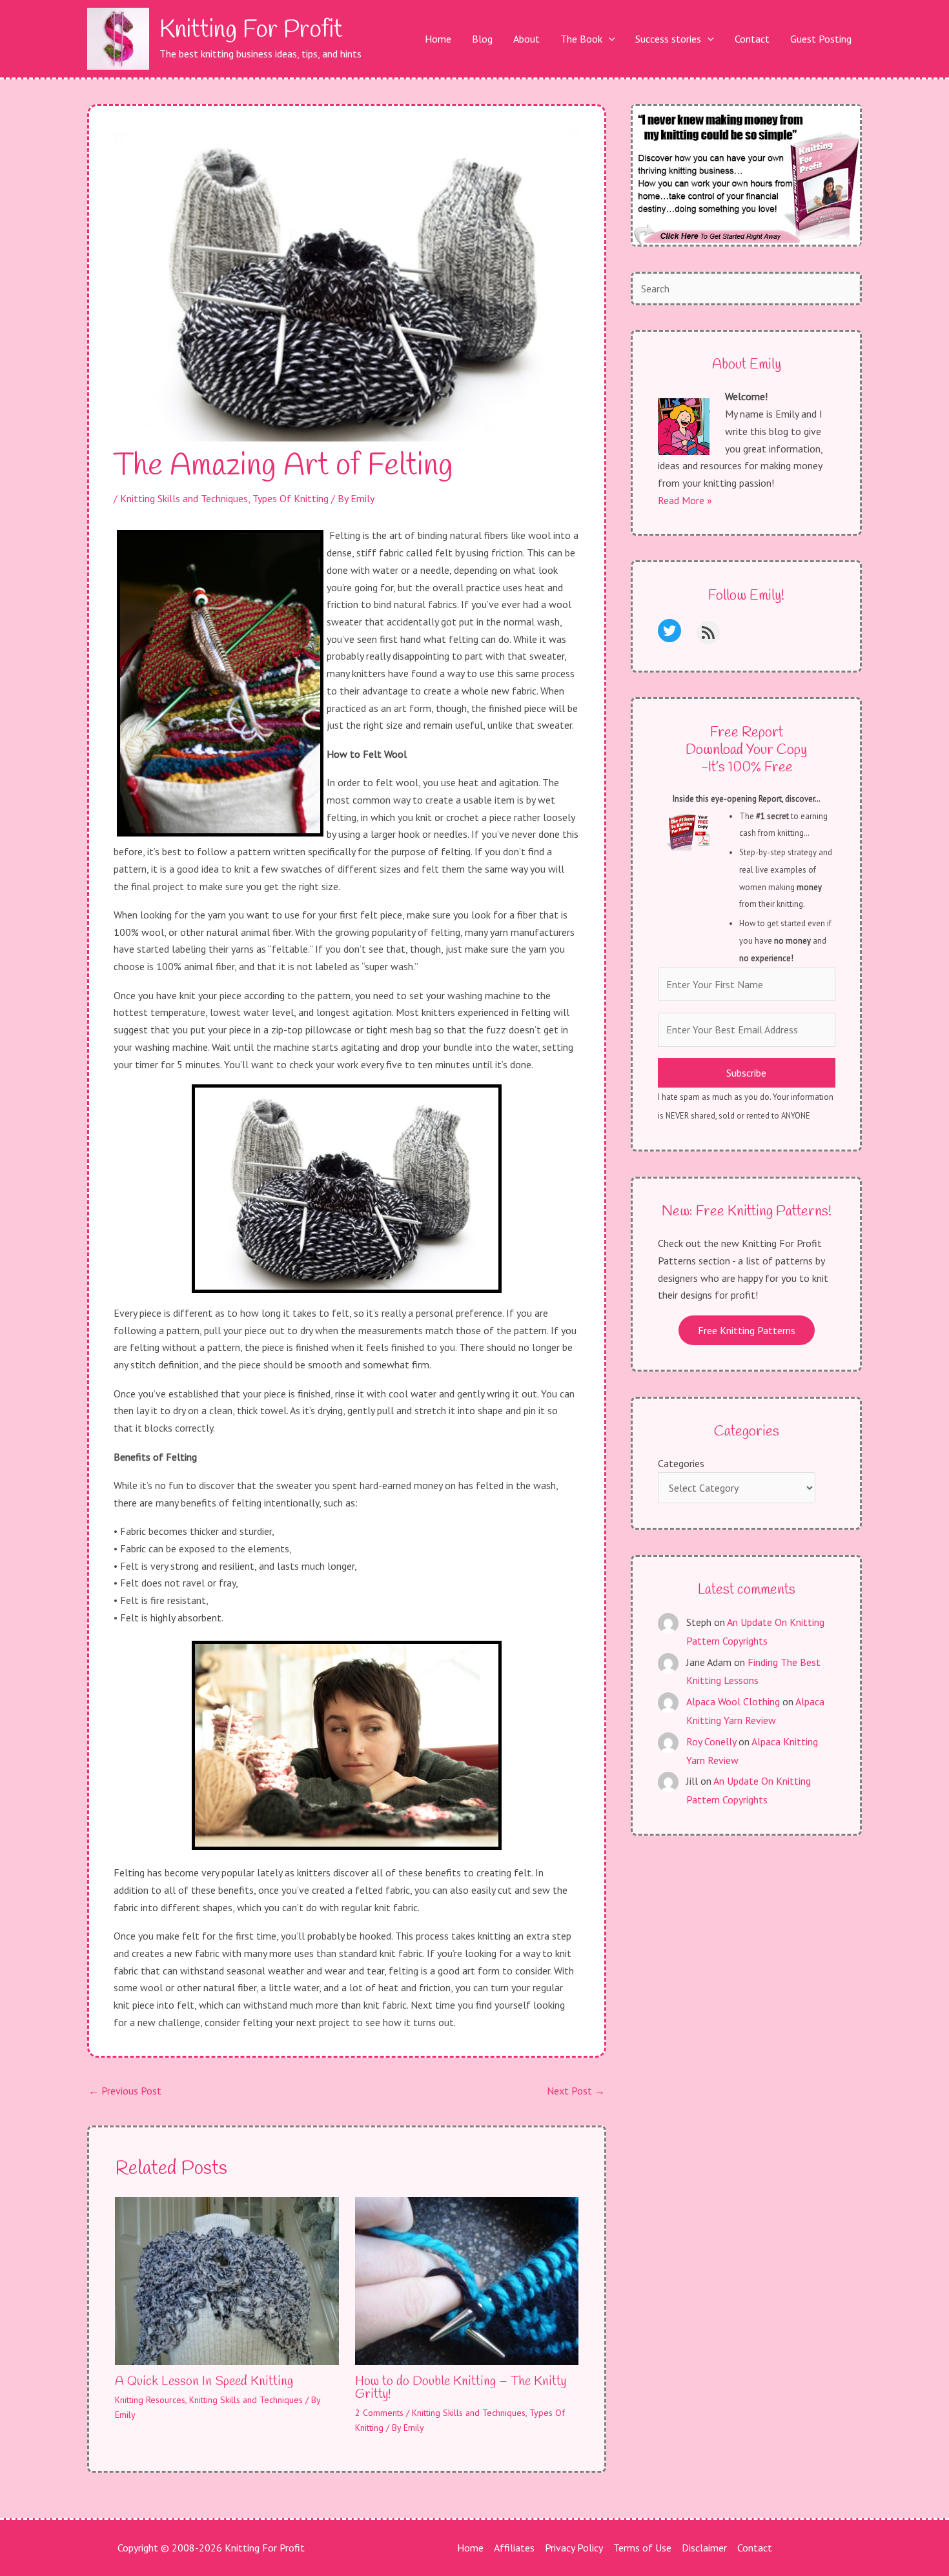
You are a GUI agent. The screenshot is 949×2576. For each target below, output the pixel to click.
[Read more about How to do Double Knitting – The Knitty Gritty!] (467, 2280)
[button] (609, 39)
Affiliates (514, 2548)
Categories (681, 1463)
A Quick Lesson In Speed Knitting (204, 2381)
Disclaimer (704, 2548)
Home (470, 2548)
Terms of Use (642, 2548)
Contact (755, 2548)
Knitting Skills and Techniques (184, 498)
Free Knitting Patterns (747, 1330)
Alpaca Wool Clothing (733, 1701)
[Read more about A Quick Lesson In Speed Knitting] (227, 2280)
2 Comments (379, 2413)
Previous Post (125, 2091)
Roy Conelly (711, 1741)
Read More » (685, 500)
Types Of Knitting (291, 498)
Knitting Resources (150, 2400)
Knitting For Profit (251, 30)
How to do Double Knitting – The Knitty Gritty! (461, 2388)
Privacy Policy (574, 2548)
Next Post (576, 2091)
